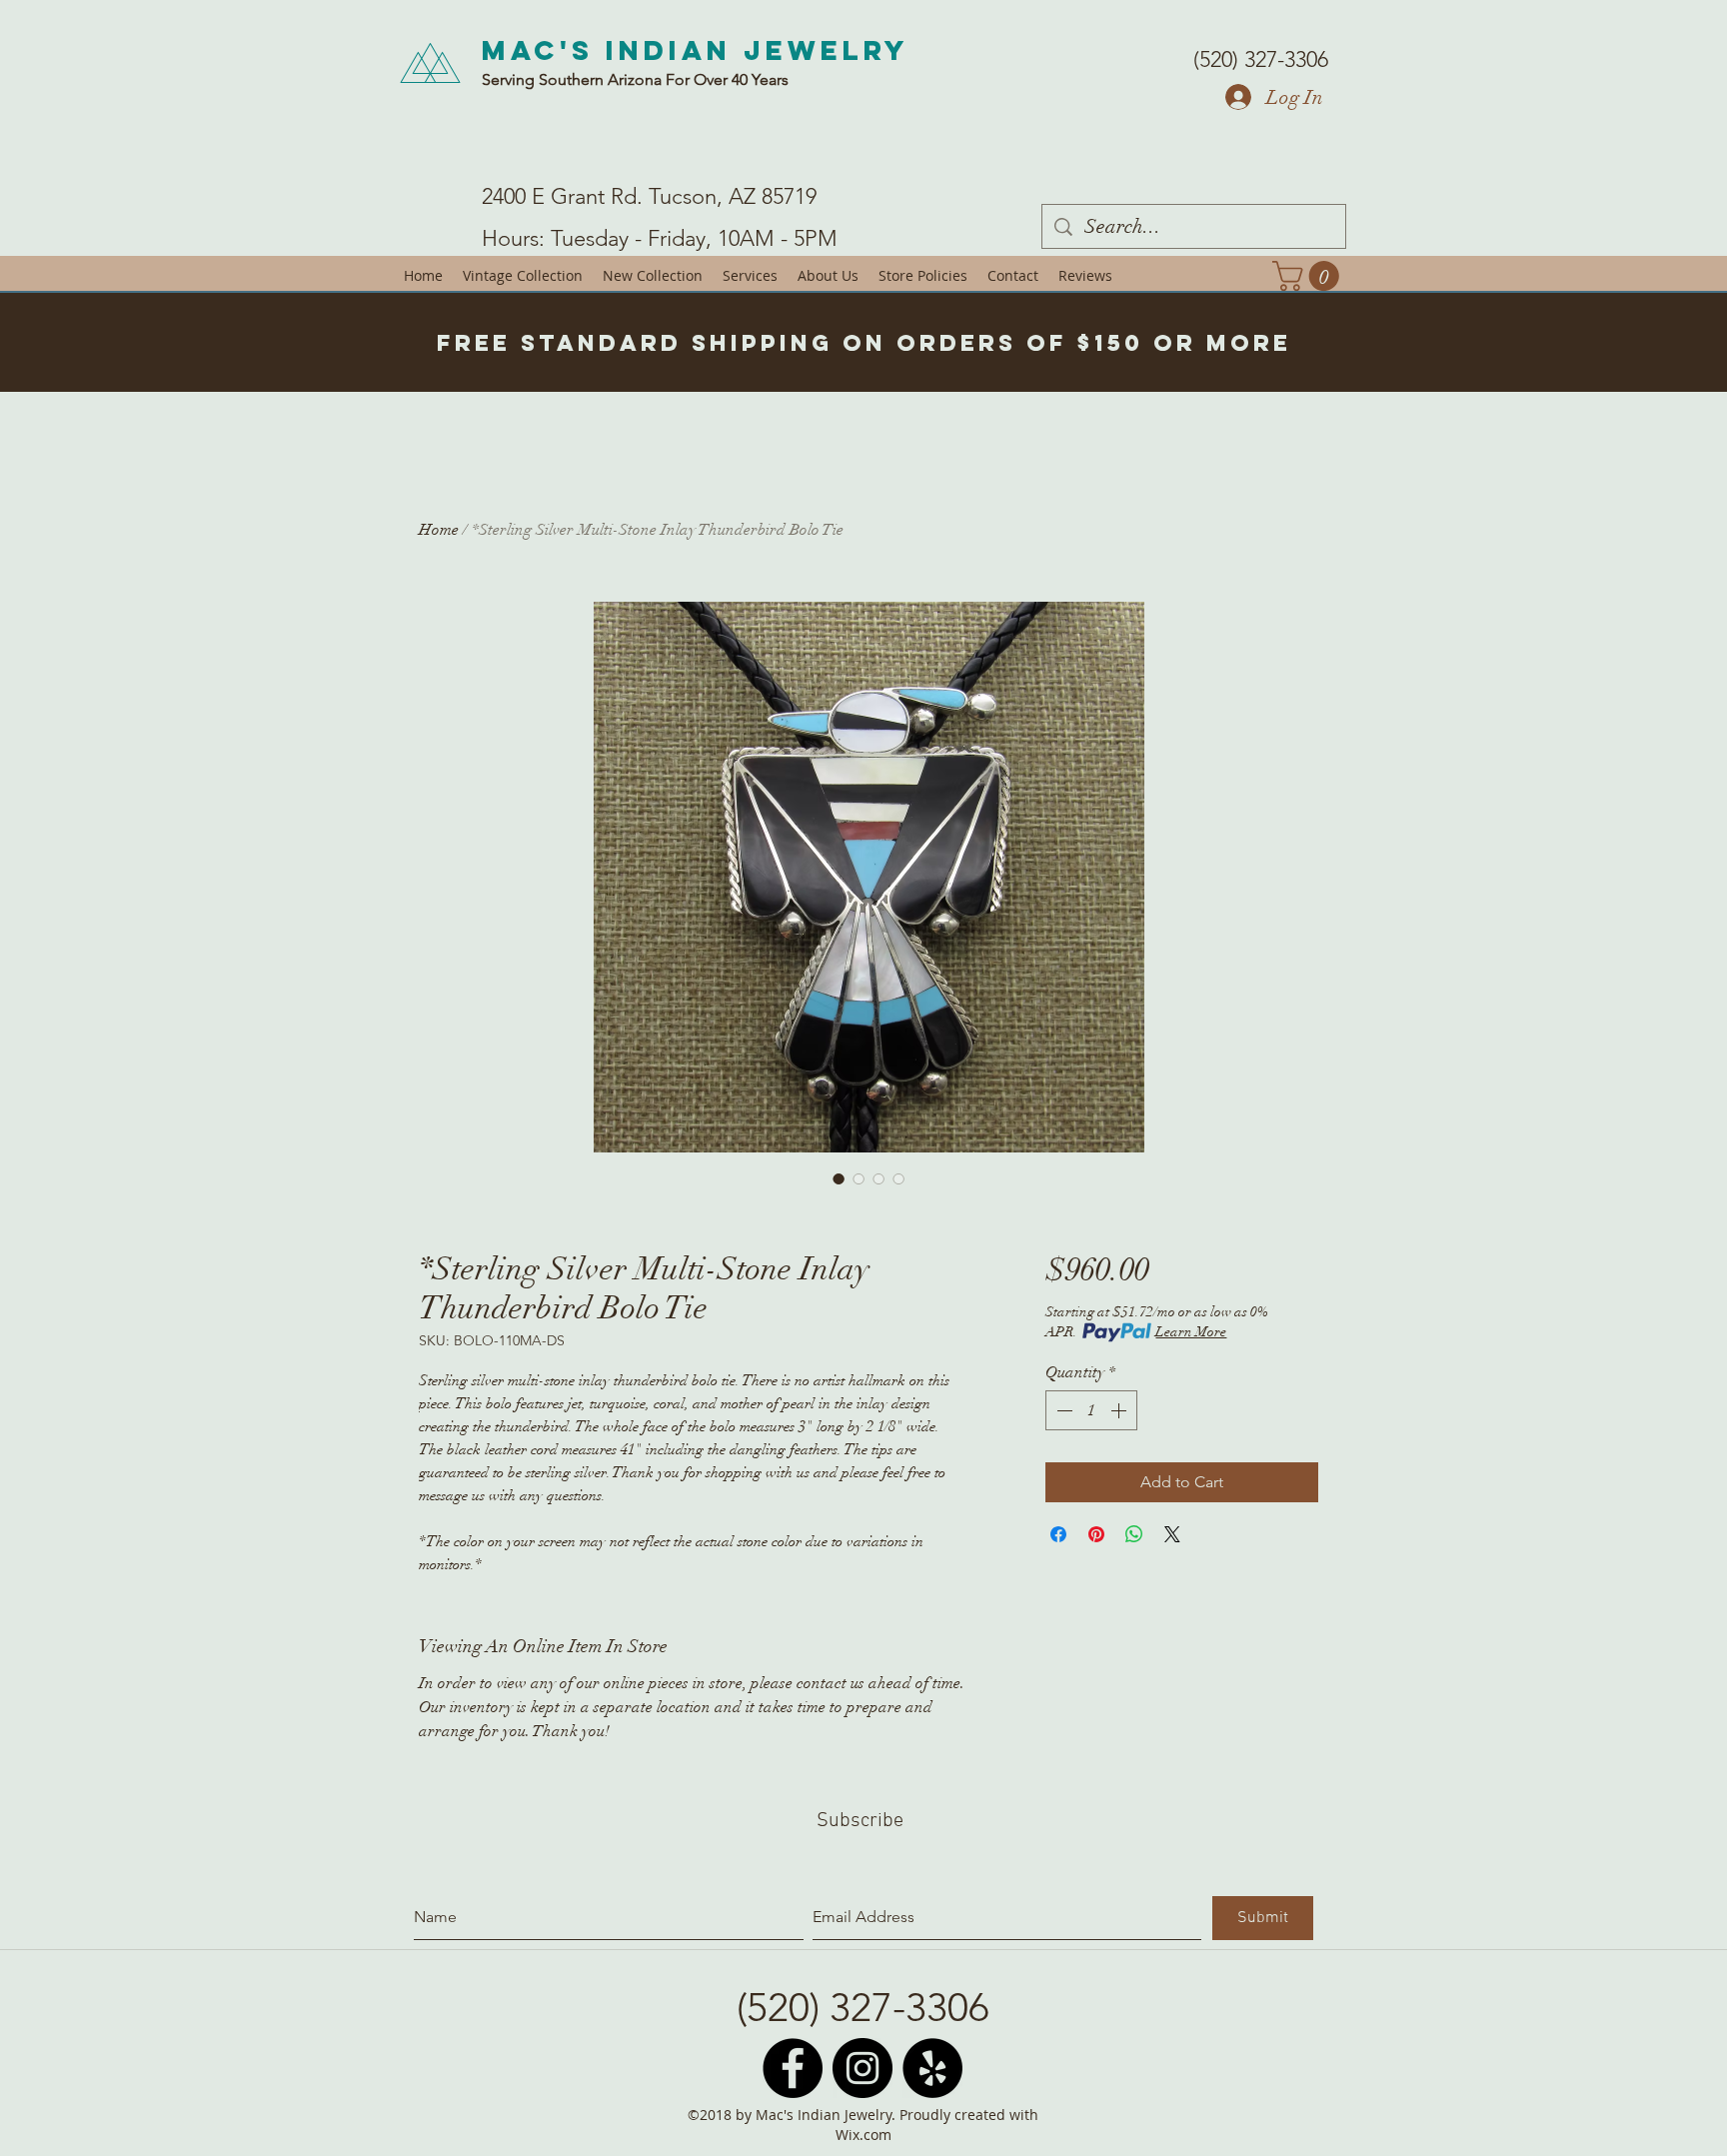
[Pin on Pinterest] (1096, 1534)
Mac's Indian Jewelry (696, 50)
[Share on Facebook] (1058, 1534)
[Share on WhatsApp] (1134, 1534)
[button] (1309, 276)
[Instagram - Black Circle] (863, 2068)
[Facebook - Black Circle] (793, 2068)
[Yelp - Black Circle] (932, 2068)
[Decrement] (1062, 1410)
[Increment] (1120, 1410)
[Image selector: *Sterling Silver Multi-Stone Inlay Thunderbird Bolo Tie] (839, 1178)
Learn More (1191, 1332)
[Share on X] (1172, 1534)
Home (439, 530)
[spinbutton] (1091, 1410)
